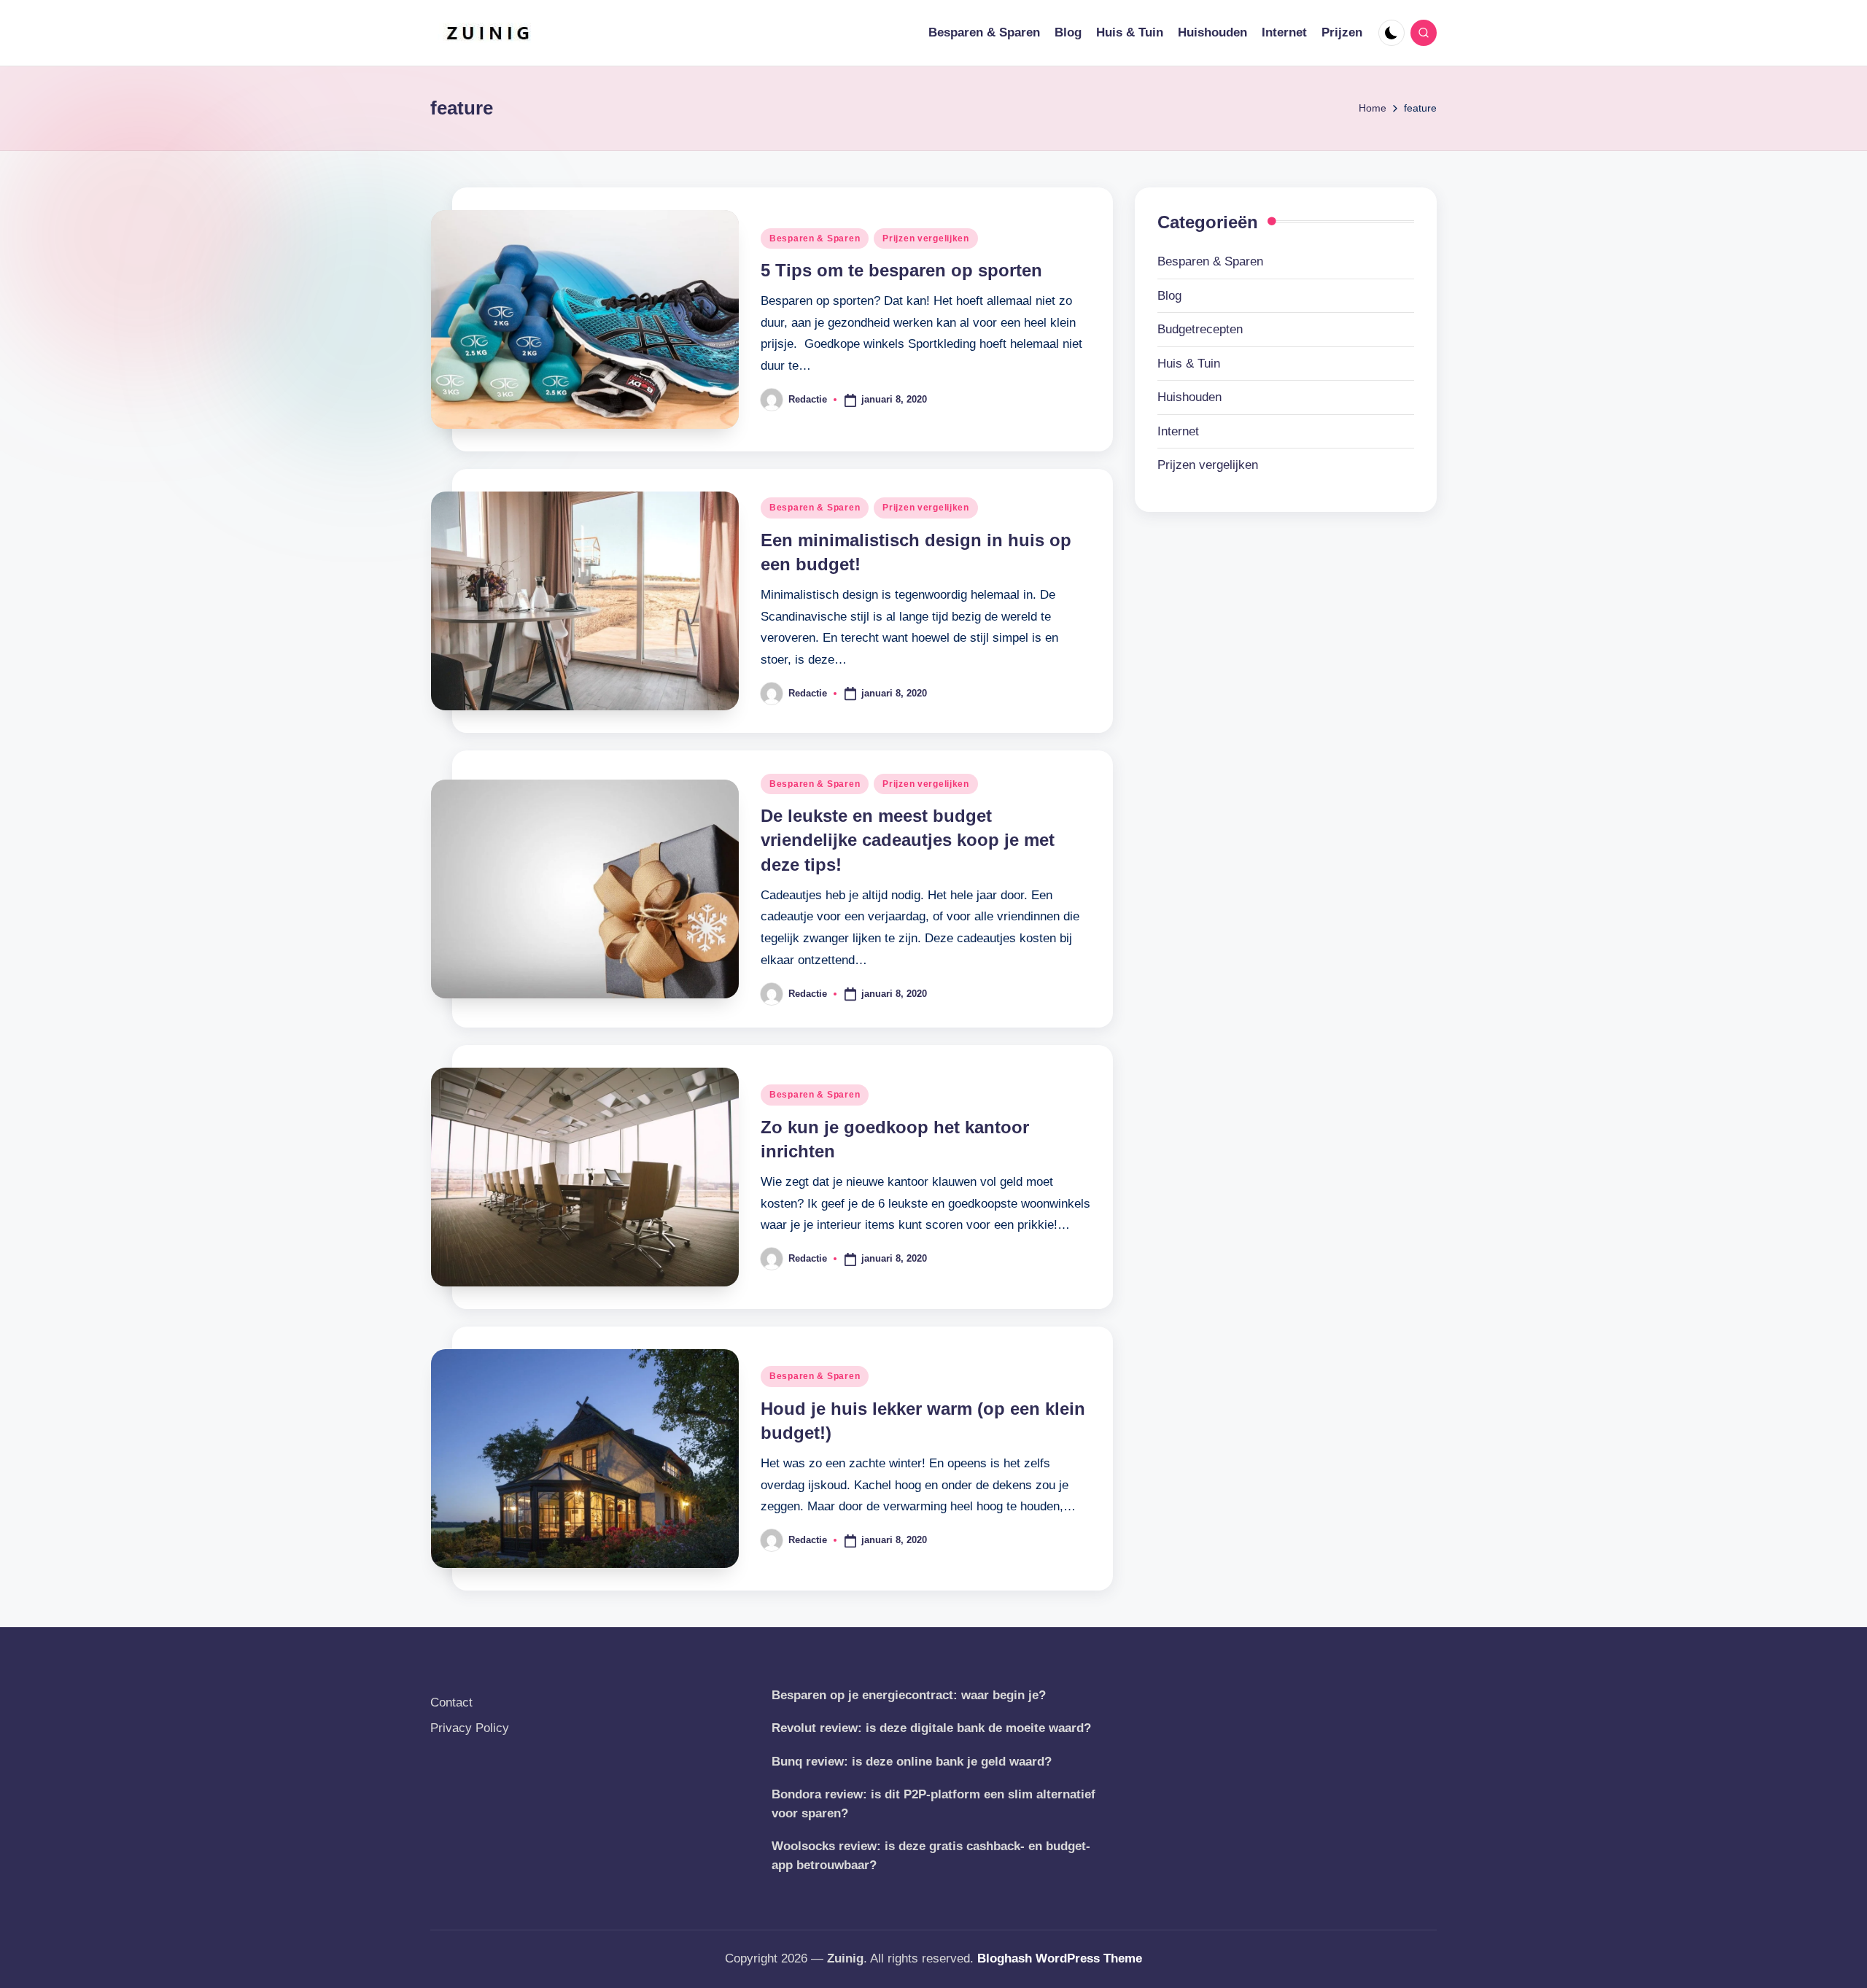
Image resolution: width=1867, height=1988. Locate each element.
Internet (1178, 431)
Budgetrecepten (1200, 329)
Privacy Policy (470, 1728)
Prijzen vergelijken (926, 238)
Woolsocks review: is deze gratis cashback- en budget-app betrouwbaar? (931, 1856)
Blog (1169, 296)
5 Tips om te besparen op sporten (901, 270)
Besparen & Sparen (815, 238)
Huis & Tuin (1189, 364)
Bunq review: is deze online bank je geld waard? (912, 1762)
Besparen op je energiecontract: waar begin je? (909, 1695)
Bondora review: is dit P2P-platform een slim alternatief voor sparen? (933, 1804)
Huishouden (1189, 397)
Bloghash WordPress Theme (1060, 1958)
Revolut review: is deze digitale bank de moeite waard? (931, 1728)
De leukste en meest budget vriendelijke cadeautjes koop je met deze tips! (908, 840)
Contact (451, 1702)
